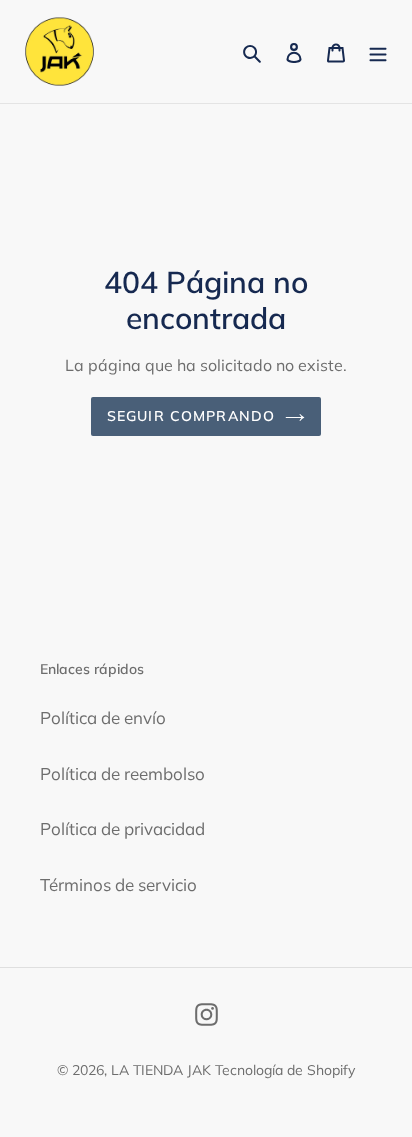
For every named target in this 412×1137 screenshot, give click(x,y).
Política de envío (103, 717)
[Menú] (378, 52)
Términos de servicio (118, 884)
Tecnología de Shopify (285, 1070)
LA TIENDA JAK (161, 1070)
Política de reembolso (122, 773)
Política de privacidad (122, 828)
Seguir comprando (191, 416)
